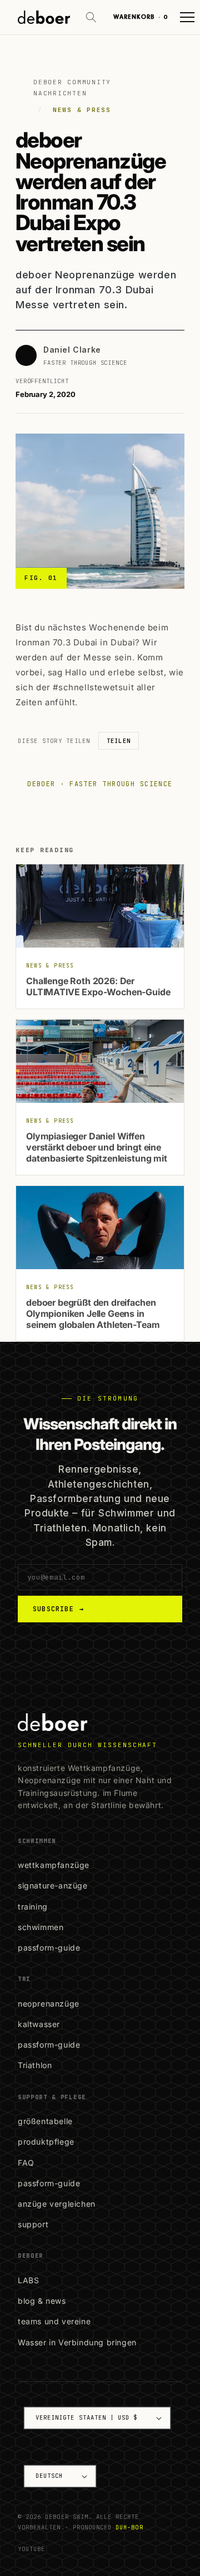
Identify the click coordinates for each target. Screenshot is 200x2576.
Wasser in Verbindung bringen (77, 2342)
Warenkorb (141, 17)
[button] (91, 17)
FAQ (26, 2163)
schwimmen (41, 1927)
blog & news (42, 2301)
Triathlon (35, 2065)
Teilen (119, 741)
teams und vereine (54, 2321)
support (33, 2224)
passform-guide (49, 1948)
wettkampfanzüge (54, 1865)
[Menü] (187, 17)
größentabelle (45, 2121)
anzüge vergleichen (57, 2204)
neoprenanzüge (49, 2004)
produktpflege (46, 2142)
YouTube (31, 2549)
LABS (28, 2280)
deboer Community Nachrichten (72, 88)
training (33, 1906)
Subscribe (58, 1609)
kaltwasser (39, 2024)
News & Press (82, 110)
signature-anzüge (53, 1885)
